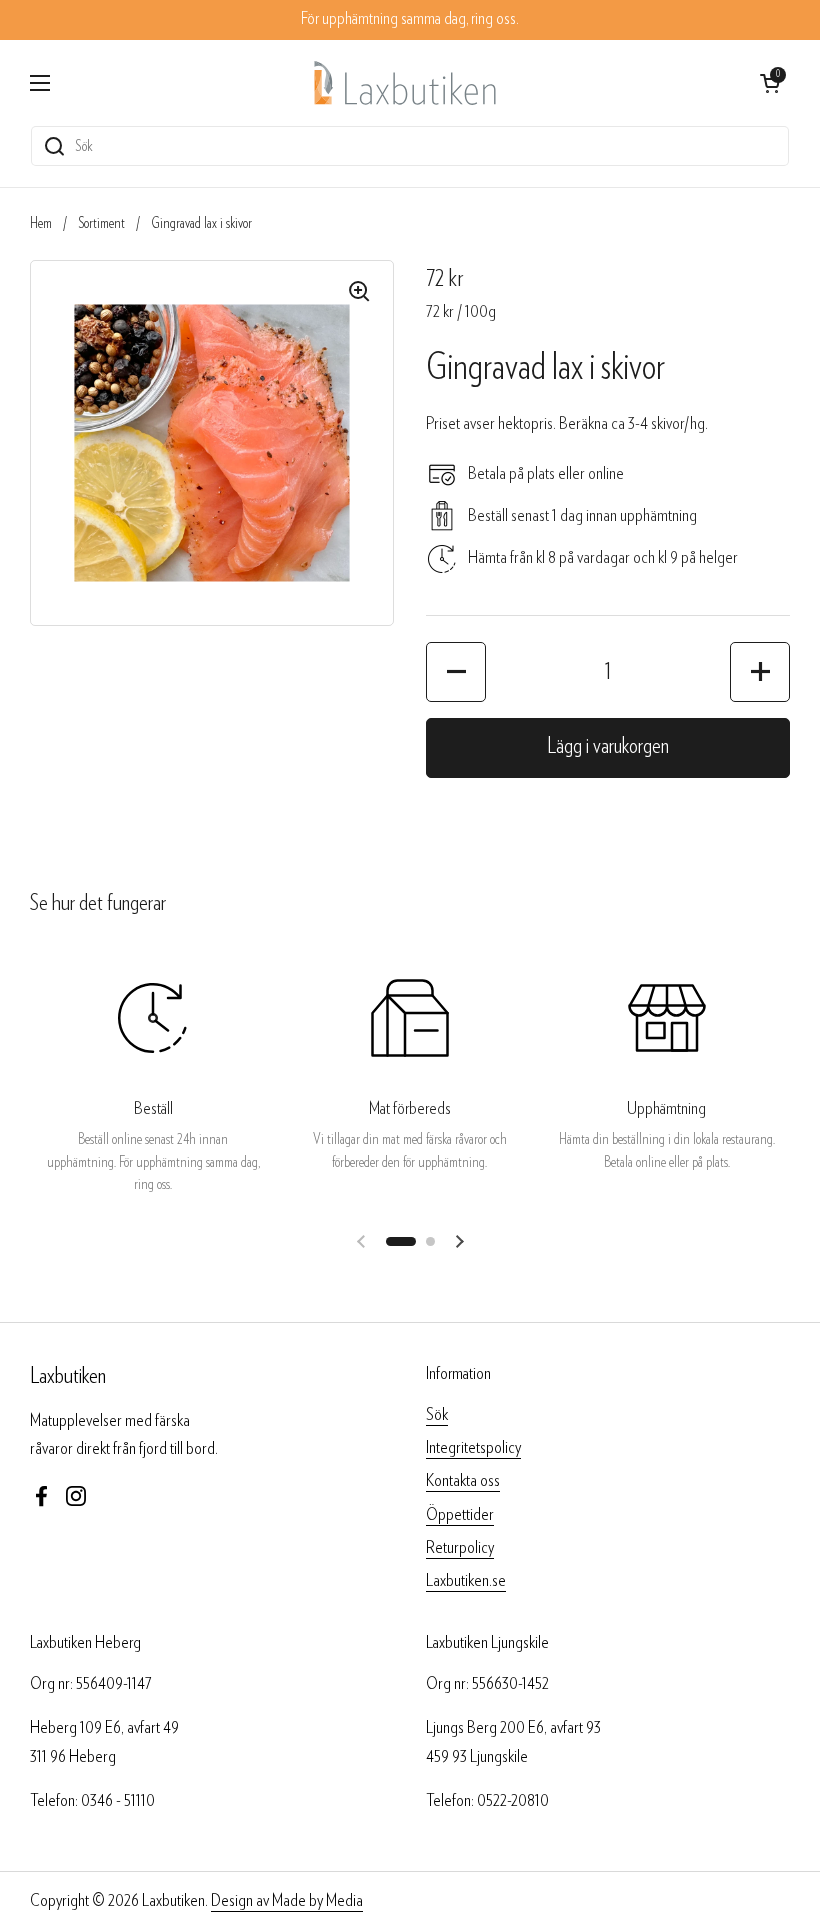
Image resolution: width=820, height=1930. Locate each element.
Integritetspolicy (473, 1447)
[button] (456, 672)
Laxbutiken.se (466, 1580)
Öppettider (460, 1514)
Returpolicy (460, 1547)
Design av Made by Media (287, 1900)
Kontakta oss (463, 1480)
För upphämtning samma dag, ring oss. (410, 19)
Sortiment (101, 223)
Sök (437, 1414)
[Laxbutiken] (405, 82)
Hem (41, 223)
